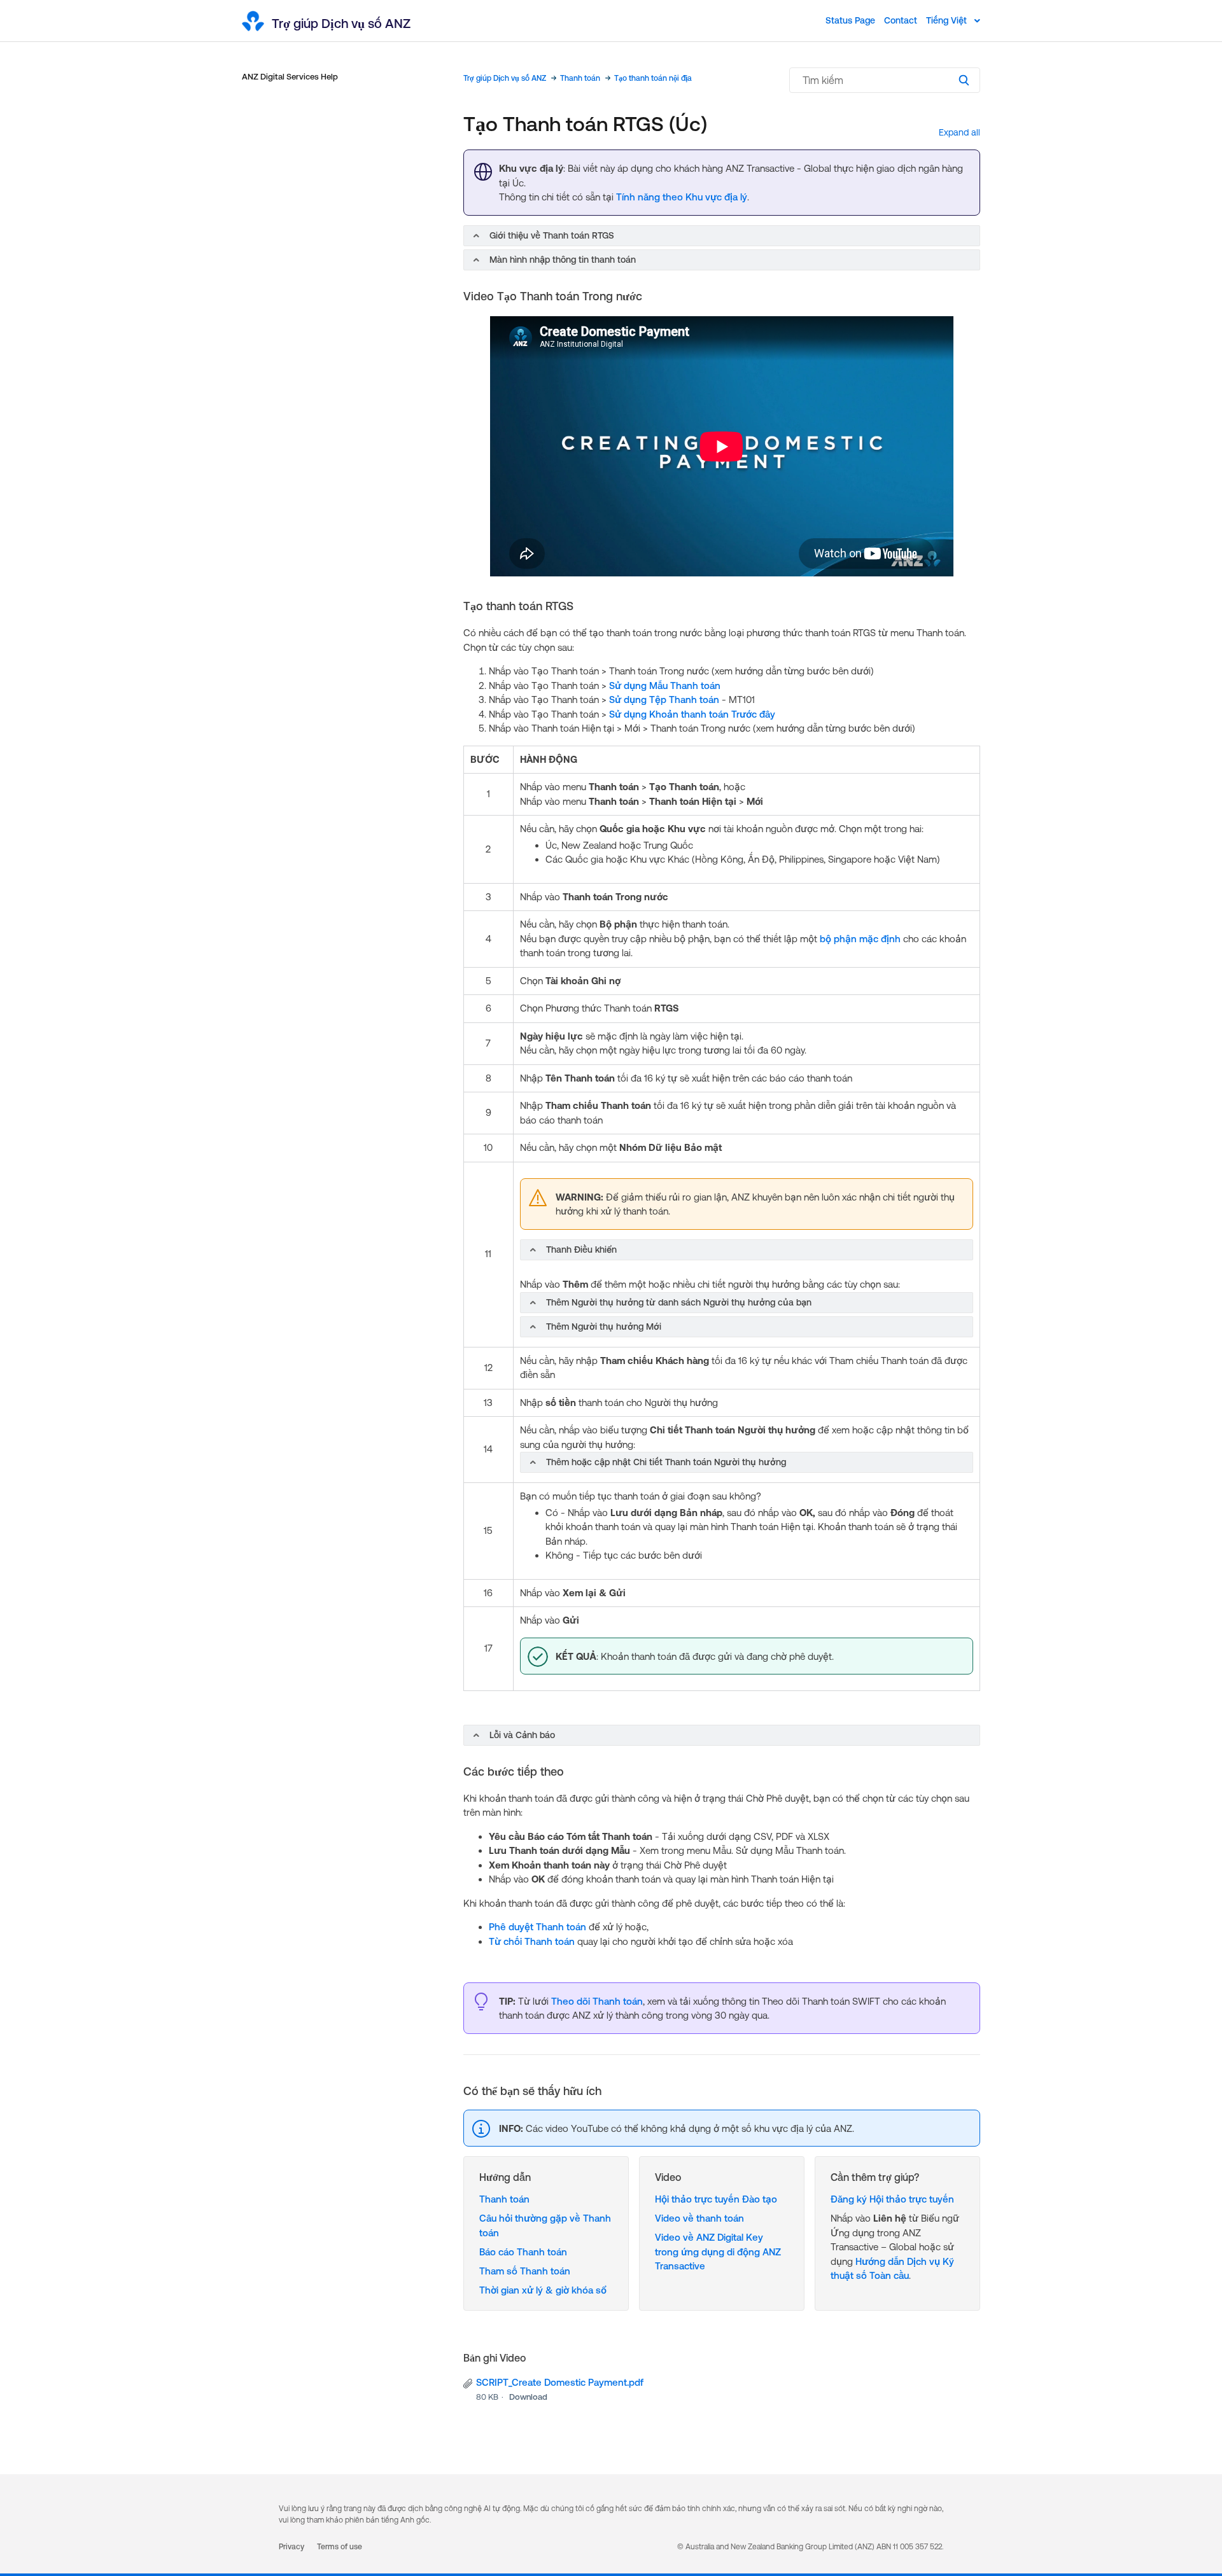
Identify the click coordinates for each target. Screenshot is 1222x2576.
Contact (901, 20)
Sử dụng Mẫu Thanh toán (665, 686)
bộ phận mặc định (860, 939)
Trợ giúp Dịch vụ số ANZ (505, 78)
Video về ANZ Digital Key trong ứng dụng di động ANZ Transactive (718, 2252)
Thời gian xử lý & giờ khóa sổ (543, 2290)
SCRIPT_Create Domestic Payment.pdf (560, 2382)
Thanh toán (580, 78)
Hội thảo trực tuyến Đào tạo (716, 2199)
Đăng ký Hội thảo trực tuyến (892, 2199)
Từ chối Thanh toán (532, 1941)
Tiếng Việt (948, 20)
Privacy (291, 2547)
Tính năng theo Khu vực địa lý (682, 197)
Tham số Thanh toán (525, 2271)
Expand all (959, 132)
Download (528, 2397)
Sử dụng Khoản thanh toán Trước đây (692, 714)
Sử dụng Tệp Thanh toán (664, 700)
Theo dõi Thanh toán (597, 2001)
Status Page (850, 20)
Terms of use (340, 2547)
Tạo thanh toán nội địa (653, 78)
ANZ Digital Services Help (290, 77)
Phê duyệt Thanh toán (537, 1927)
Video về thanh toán (699, 2218)
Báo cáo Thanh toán (523, 2252)
